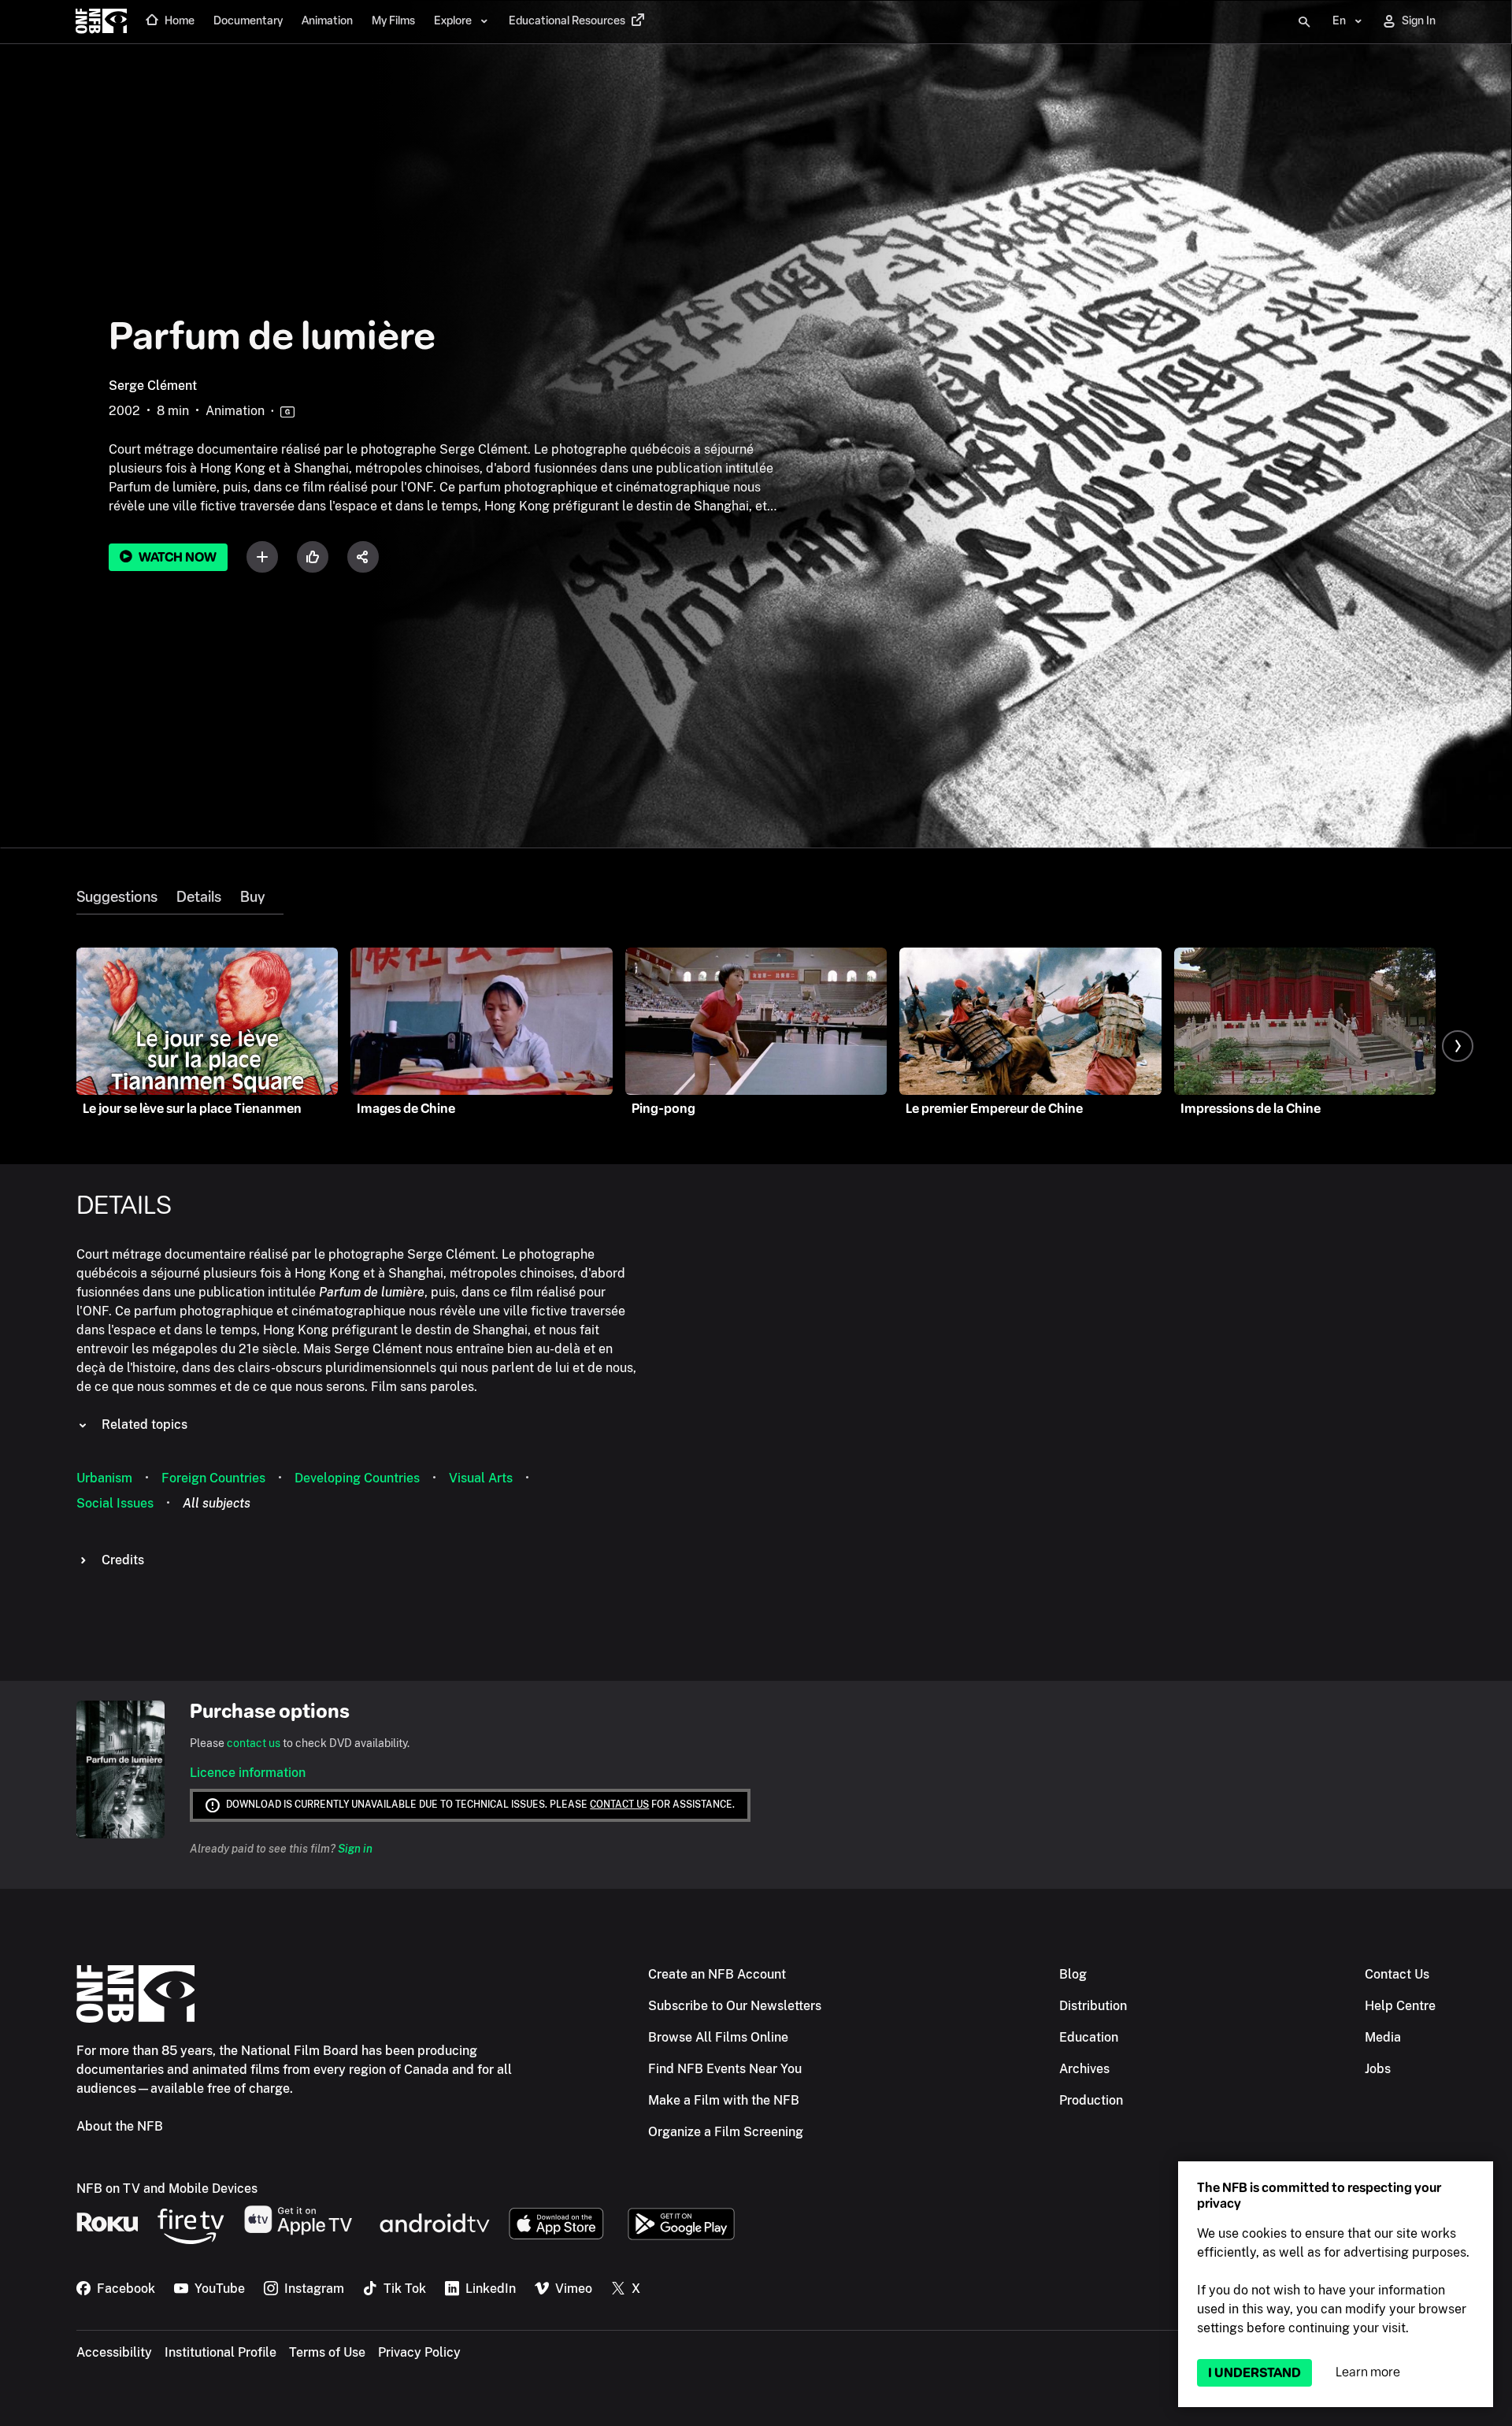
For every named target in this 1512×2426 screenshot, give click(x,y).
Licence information (248, 1773)
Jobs (1378, 2069)
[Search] (1304, 22)
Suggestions (117, 897)
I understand (1254, 2373)
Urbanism (104, 1478)
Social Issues (115, 1503)
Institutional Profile (220, 2352)
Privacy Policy (419, 2352)
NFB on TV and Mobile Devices (167, 2189)
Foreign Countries (213, 1478)
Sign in (355, 1849)
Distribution (1093, 2006)
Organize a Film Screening (726, 2132)
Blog (1073, 1974)
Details (199, 897)
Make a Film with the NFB (724, 2100)
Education (1089, 2037)
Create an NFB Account (717, 1974)
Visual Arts (481, 1478)
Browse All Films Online (718, 2037)
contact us (254, 1743)
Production (1091, 2100)
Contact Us (1397, 1974)
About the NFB (120, 2126)
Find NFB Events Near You (725, 2069)
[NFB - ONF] (101, 22)
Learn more (1368, 2372)
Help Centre (1400, 2006)
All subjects (217, 1503)
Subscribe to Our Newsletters (735, 2006)
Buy (252, 897)
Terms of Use (327, 2352)
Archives (1084, 2069)
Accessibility (114, 2352)
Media (1383, 2037)
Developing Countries (357, 1478)
